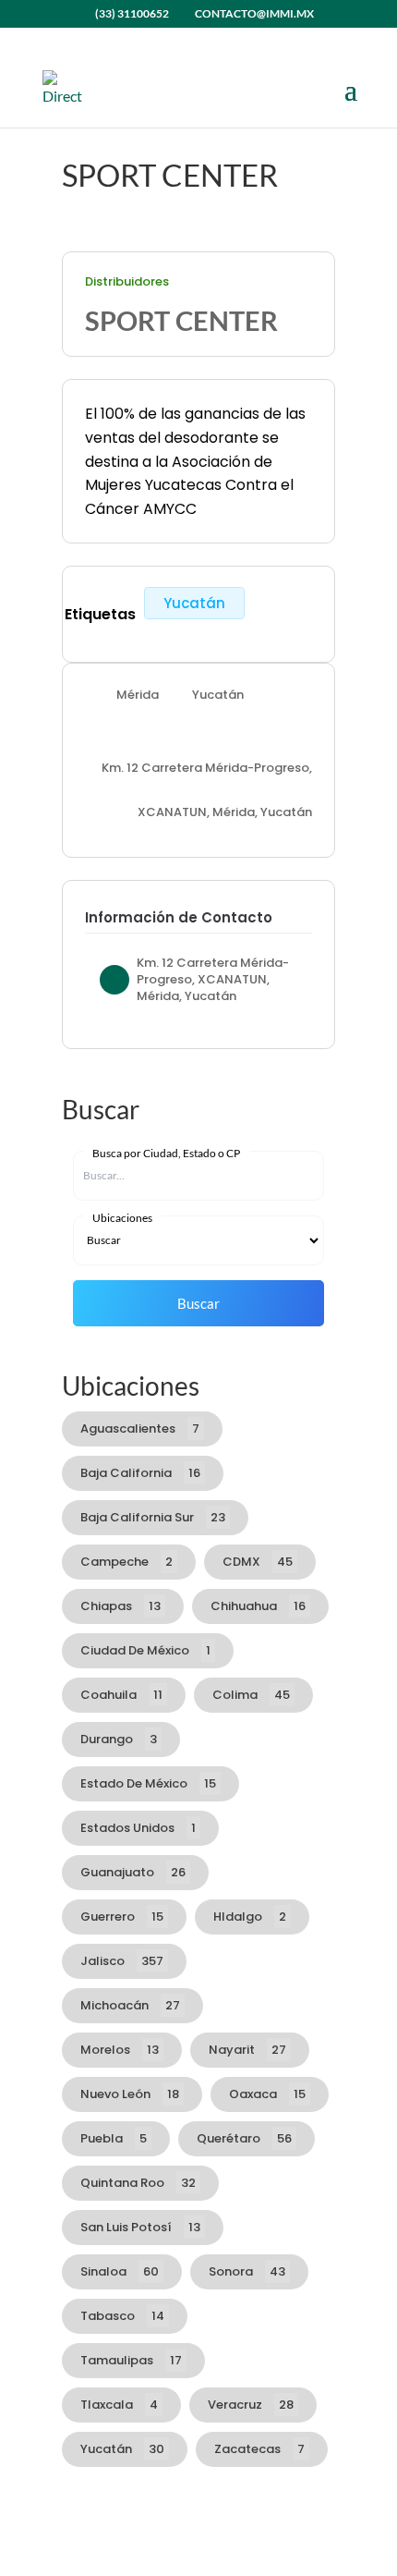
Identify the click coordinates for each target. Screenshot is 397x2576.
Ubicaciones (122, 1218)
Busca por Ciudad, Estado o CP (166, 1153)
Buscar (198, 1303)
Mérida (138, 694)
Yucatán (194, 603)
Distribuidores (127, 282)
